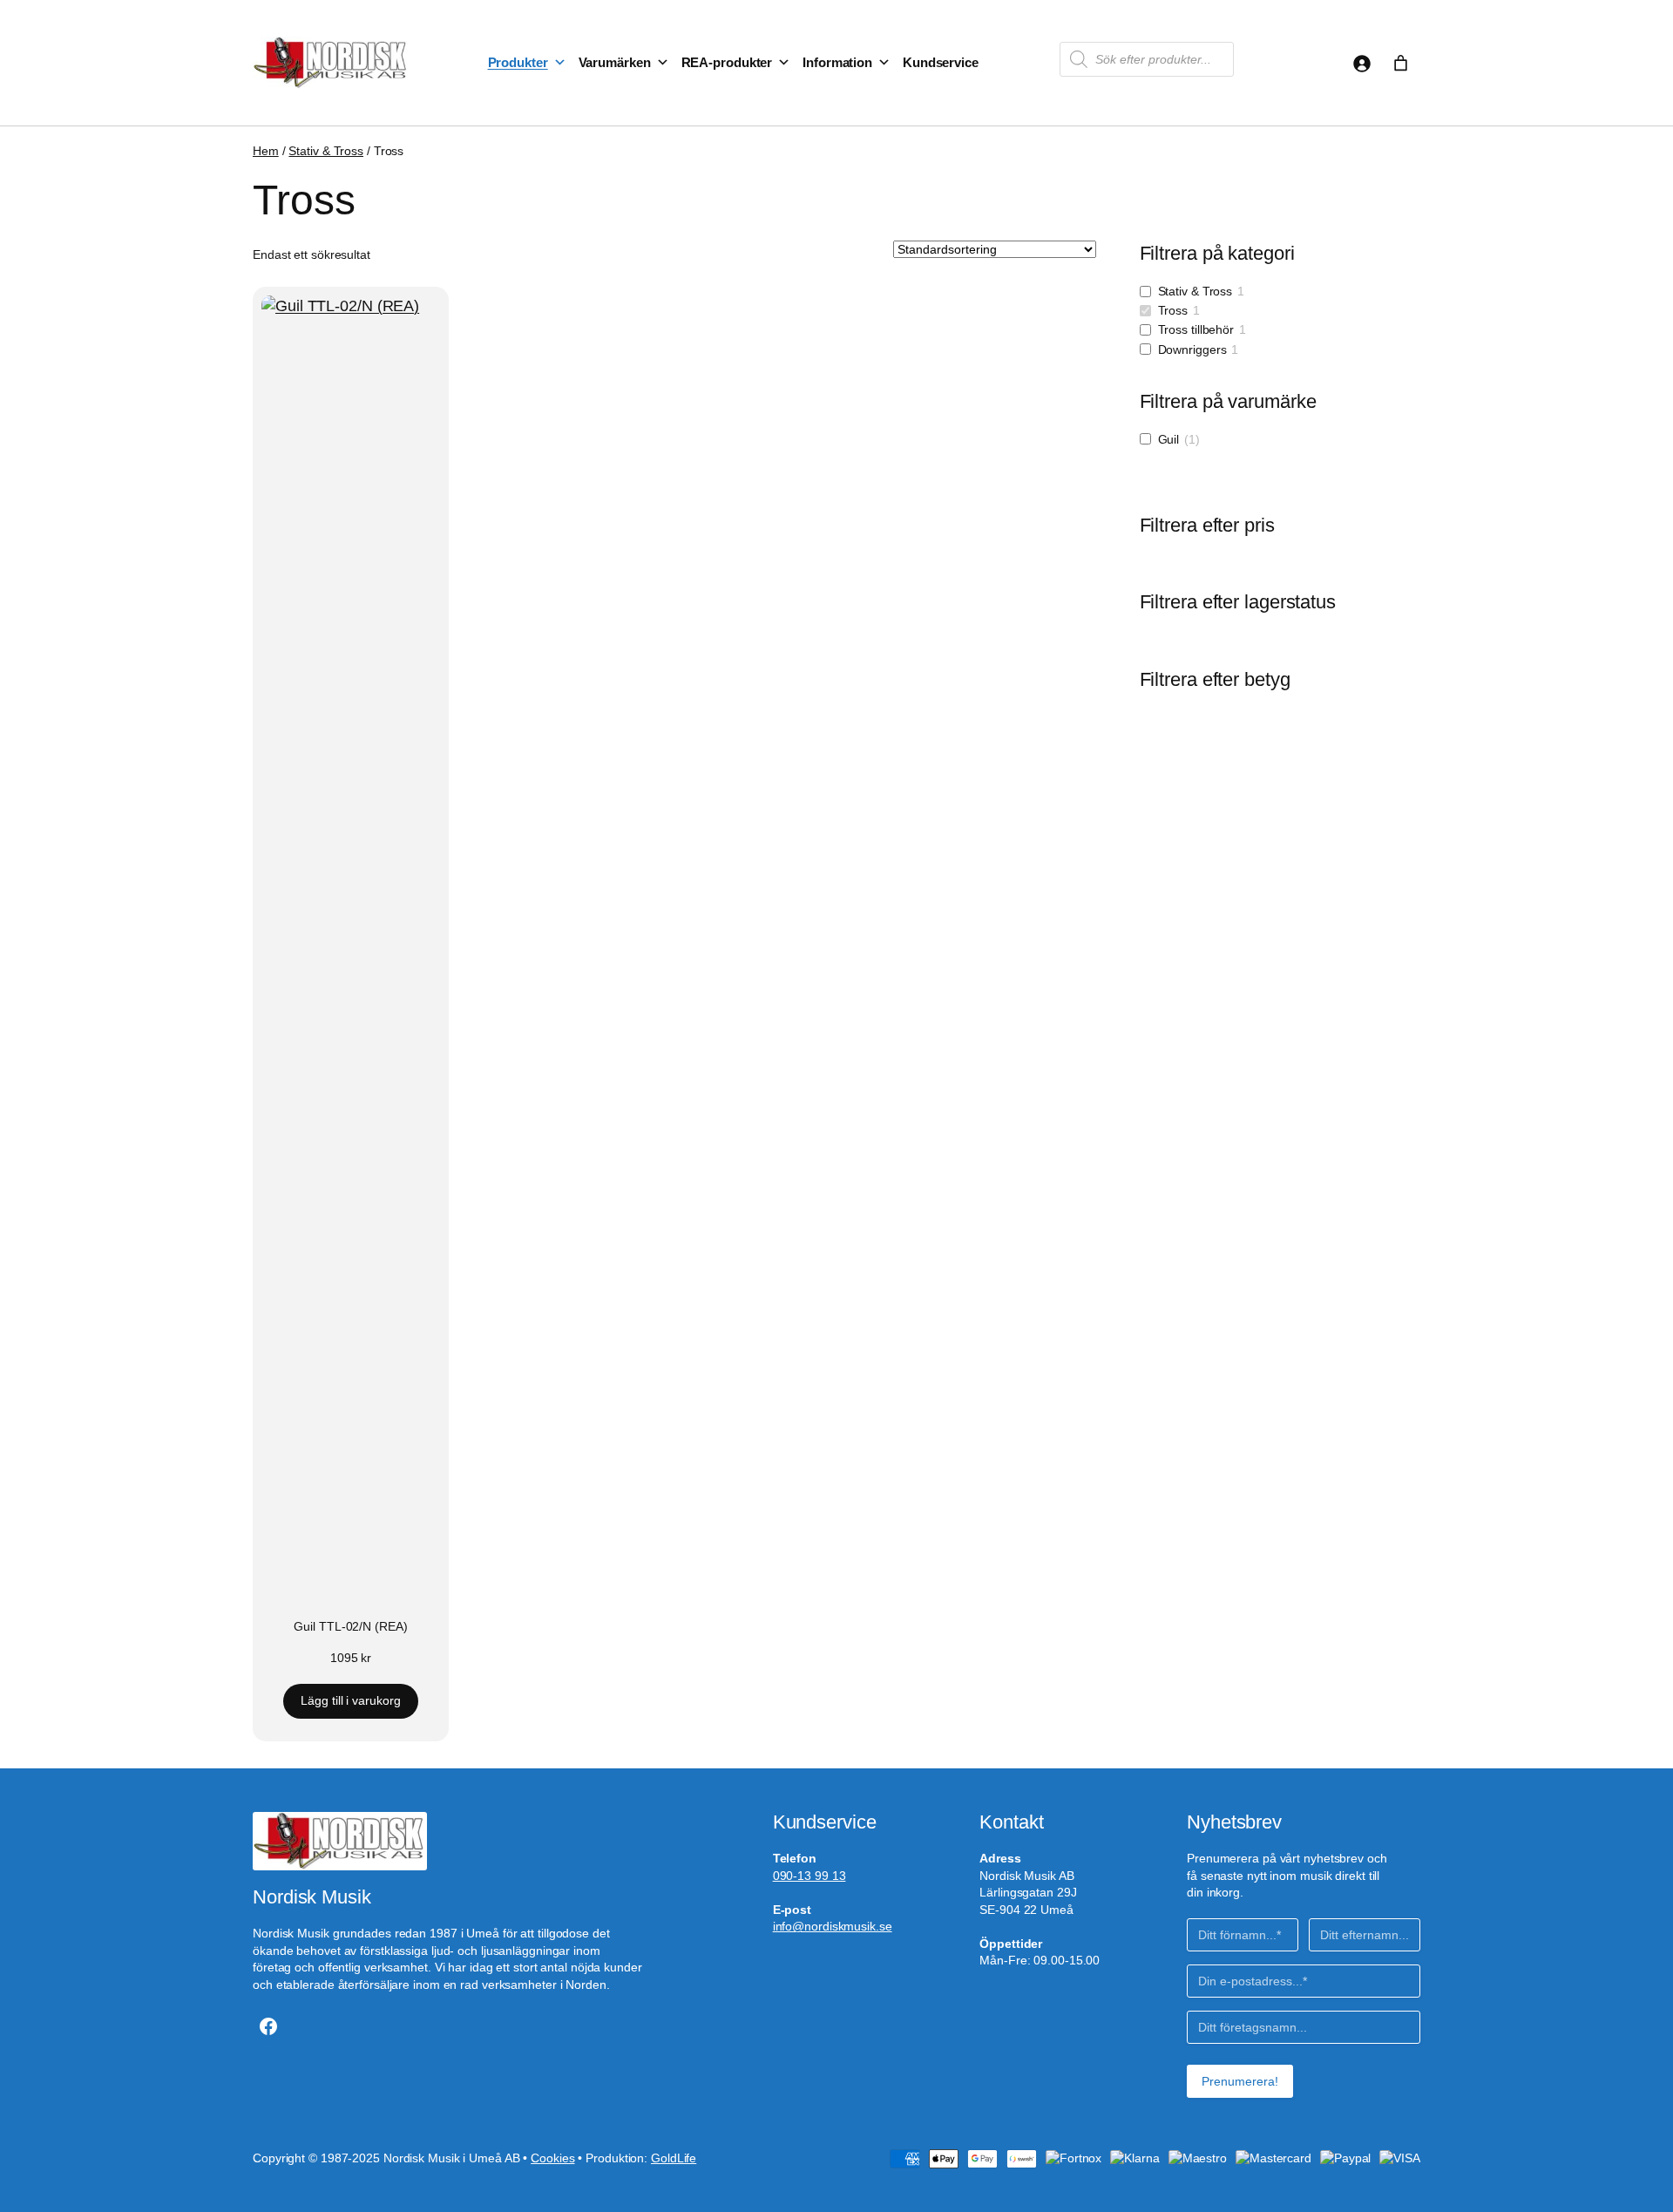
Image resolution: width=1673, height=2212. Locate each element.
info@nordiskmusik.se (833, 1926)
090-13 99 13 (809, 1876)
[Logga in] (1361, 63)
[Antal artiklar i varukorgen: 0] (1401, 63)
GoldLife (674, 2158)
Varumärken (615, 62)
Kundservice (941, 62)
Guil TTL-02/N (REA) (350, 1627)
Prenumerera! (1240, 2081)
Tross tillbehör (1196, 329)
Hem (266, 151)
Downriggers (1192, 349)
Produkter (518, 62)
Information (837, 62)
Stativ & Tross (326, 151)
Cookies (552, 2158)
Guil (1169, 439)
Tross (1173, 310)
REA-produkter (727, 62)
